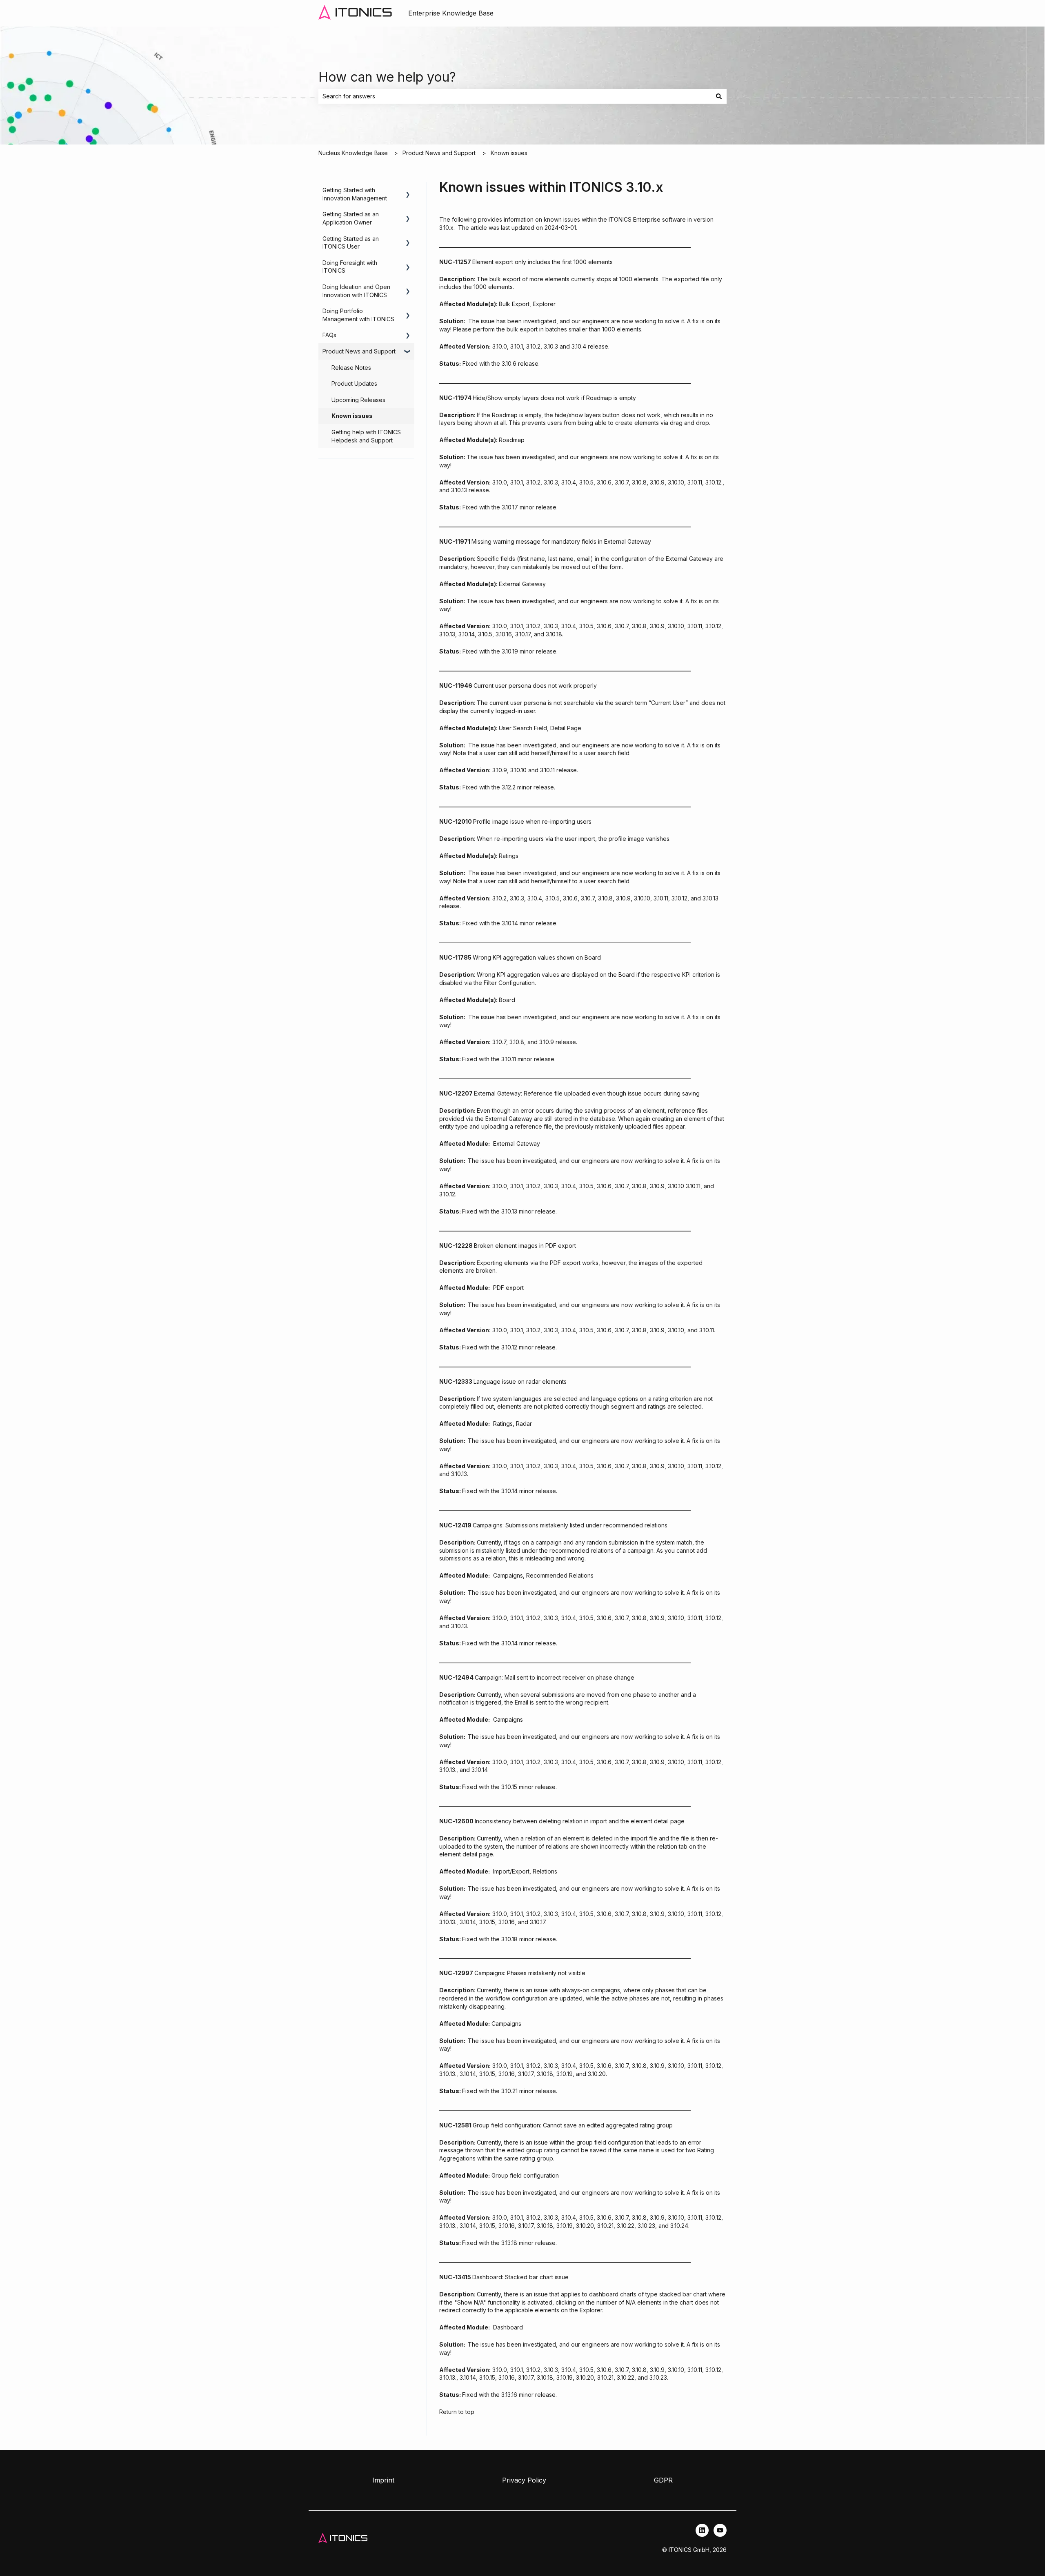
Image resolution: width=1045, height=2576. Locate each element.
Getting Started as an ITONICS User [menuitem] (351, 243)
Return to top (457, 2412)
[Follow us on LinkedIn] (702, 2530)
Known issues (509, 153)
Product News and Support (439, 153)
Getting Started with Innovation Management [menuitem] (355, 194)
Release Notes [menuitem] (351, 368)
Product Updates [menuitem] (354, 383)
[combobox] (515, 96)
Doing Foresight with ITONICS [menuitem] (350, 267)
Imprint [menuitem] (383, 2480)
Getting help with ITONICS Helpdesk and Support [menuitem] (366, 436)
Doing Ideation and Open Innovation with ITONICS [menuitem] (356, 291)
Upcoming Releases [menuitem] (358, 400)
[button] (408, 191)
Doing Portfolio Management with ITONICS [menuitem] (358, 315)
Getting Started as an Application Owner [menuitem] (351, 218)
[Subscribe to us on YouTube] (720, 2530)
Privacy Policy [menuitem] (524, 2480)
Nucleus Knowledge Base (353, 153)
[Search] (719, 96)
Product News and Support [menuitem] (359, 351)
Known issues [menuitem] (352, 416)
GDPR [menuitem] (663, 2480)
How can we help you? (387, 77)
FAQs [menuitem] (329, 335)
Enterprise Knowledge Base (451, 13)
